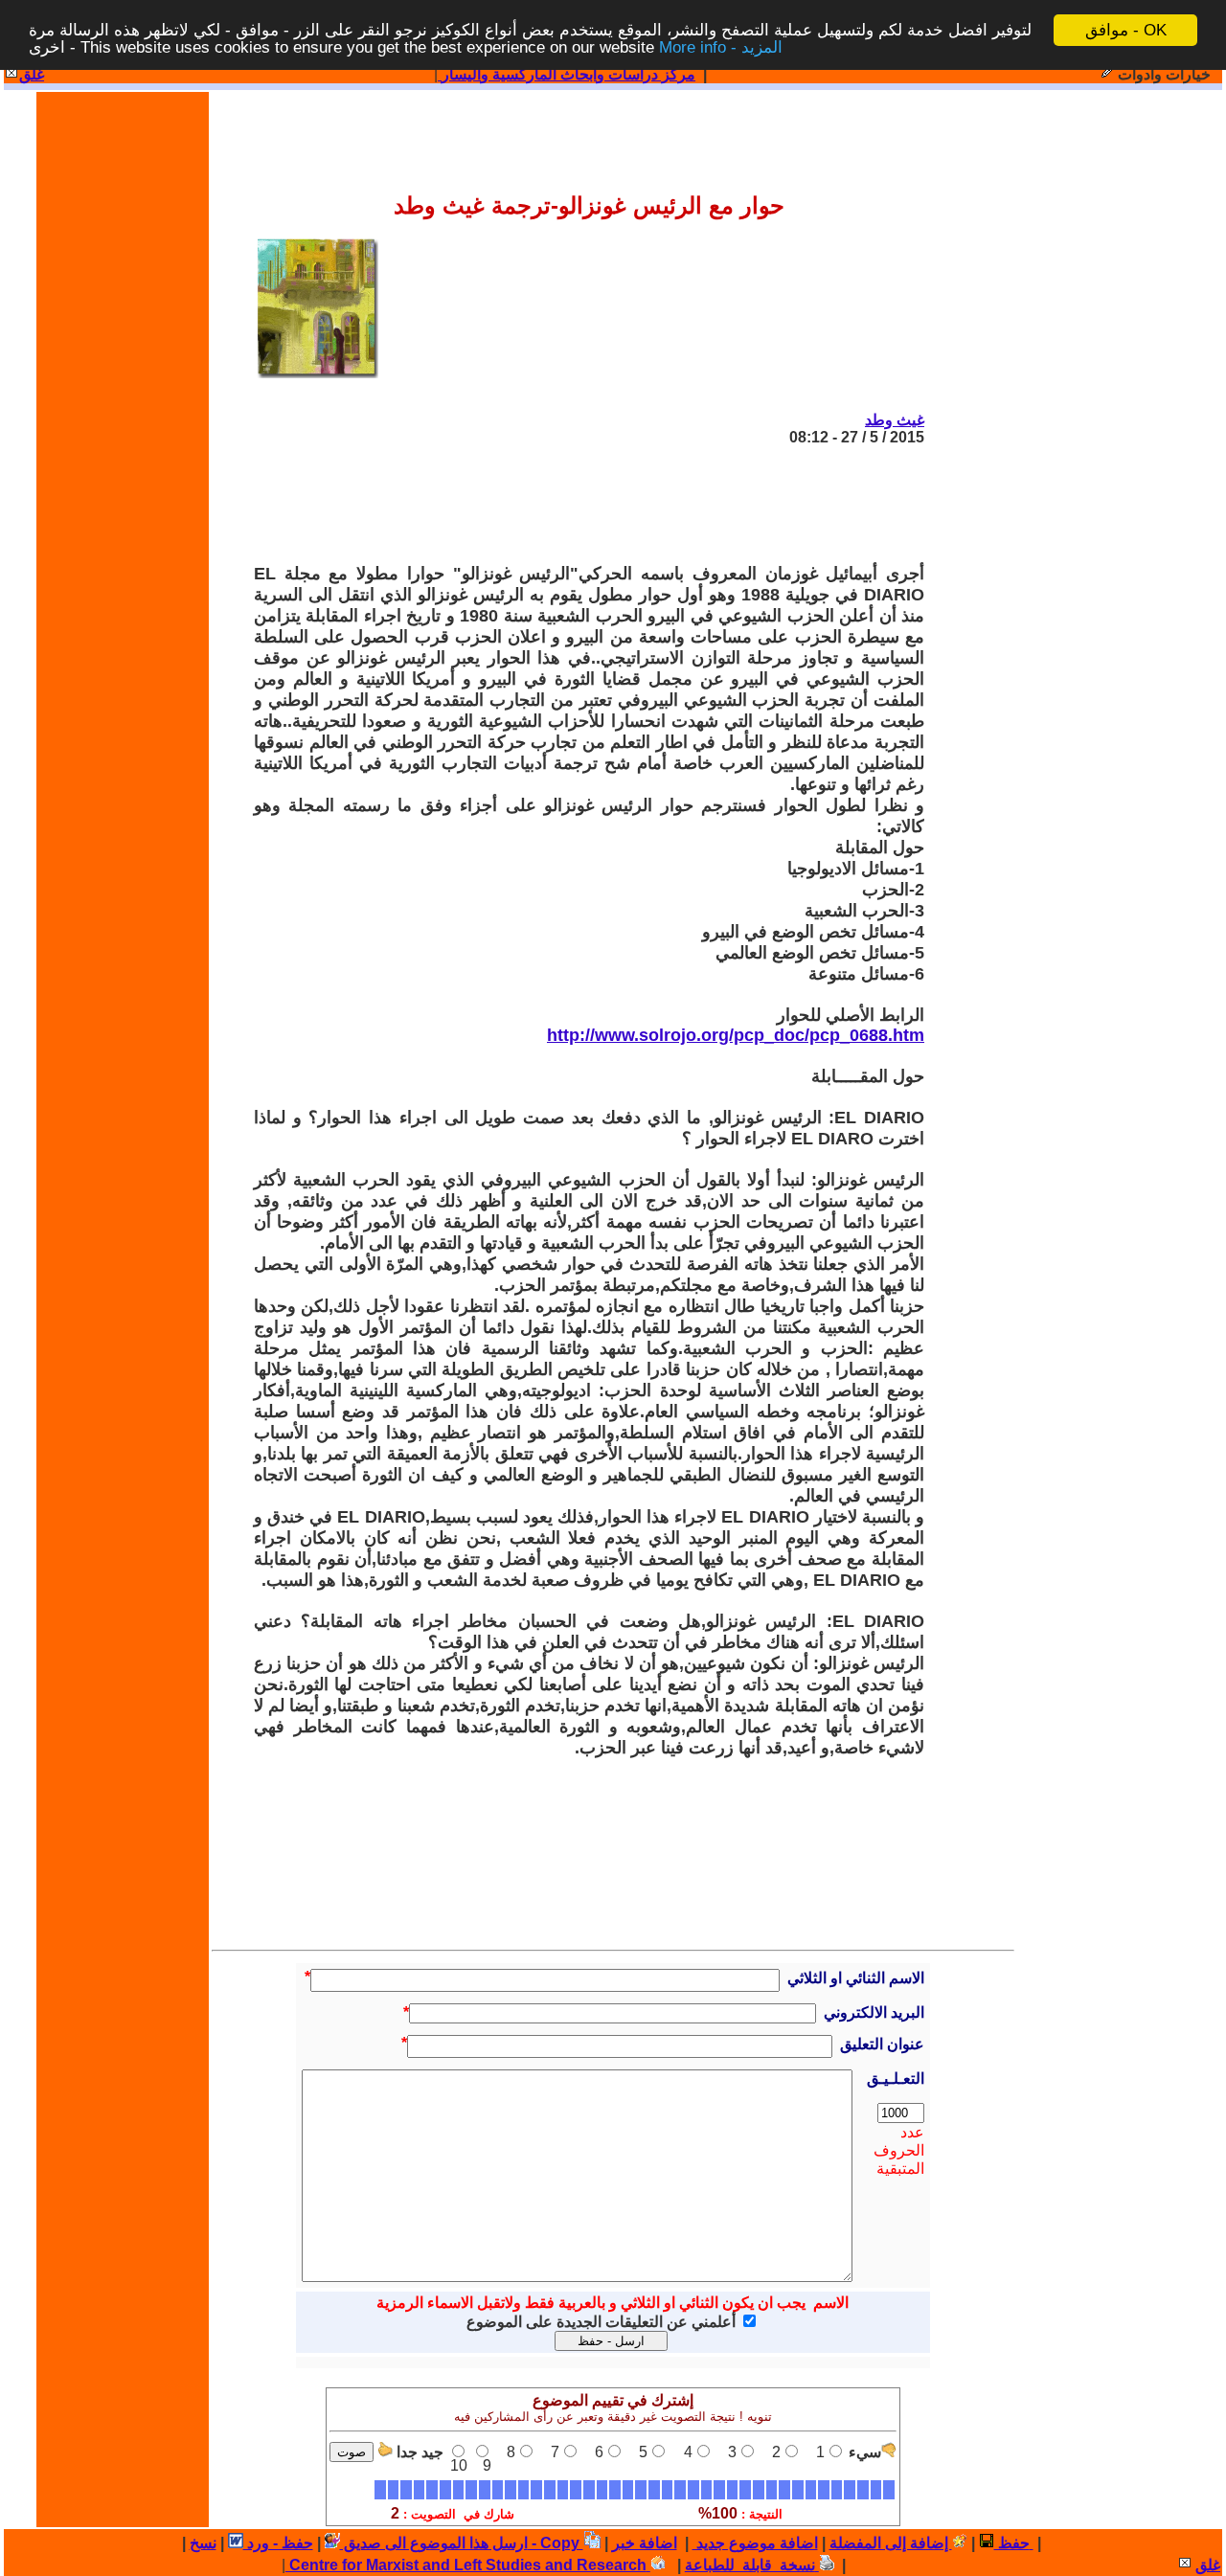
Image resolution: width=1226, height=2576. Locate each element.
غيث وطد (895, 420)
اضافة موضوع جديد (755, 2543)
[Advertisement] (576, 505)
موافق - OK (1126, 30)
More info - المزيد (721, 47)
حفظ (1012, 2543)
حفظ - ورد (278, 2543)
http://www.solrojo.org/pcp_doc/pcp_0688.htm (736, 1035)
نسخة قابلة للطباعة (752, 2565)
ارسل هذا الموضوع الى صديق (434, 2543)
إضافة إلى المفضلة (891, 2543)
